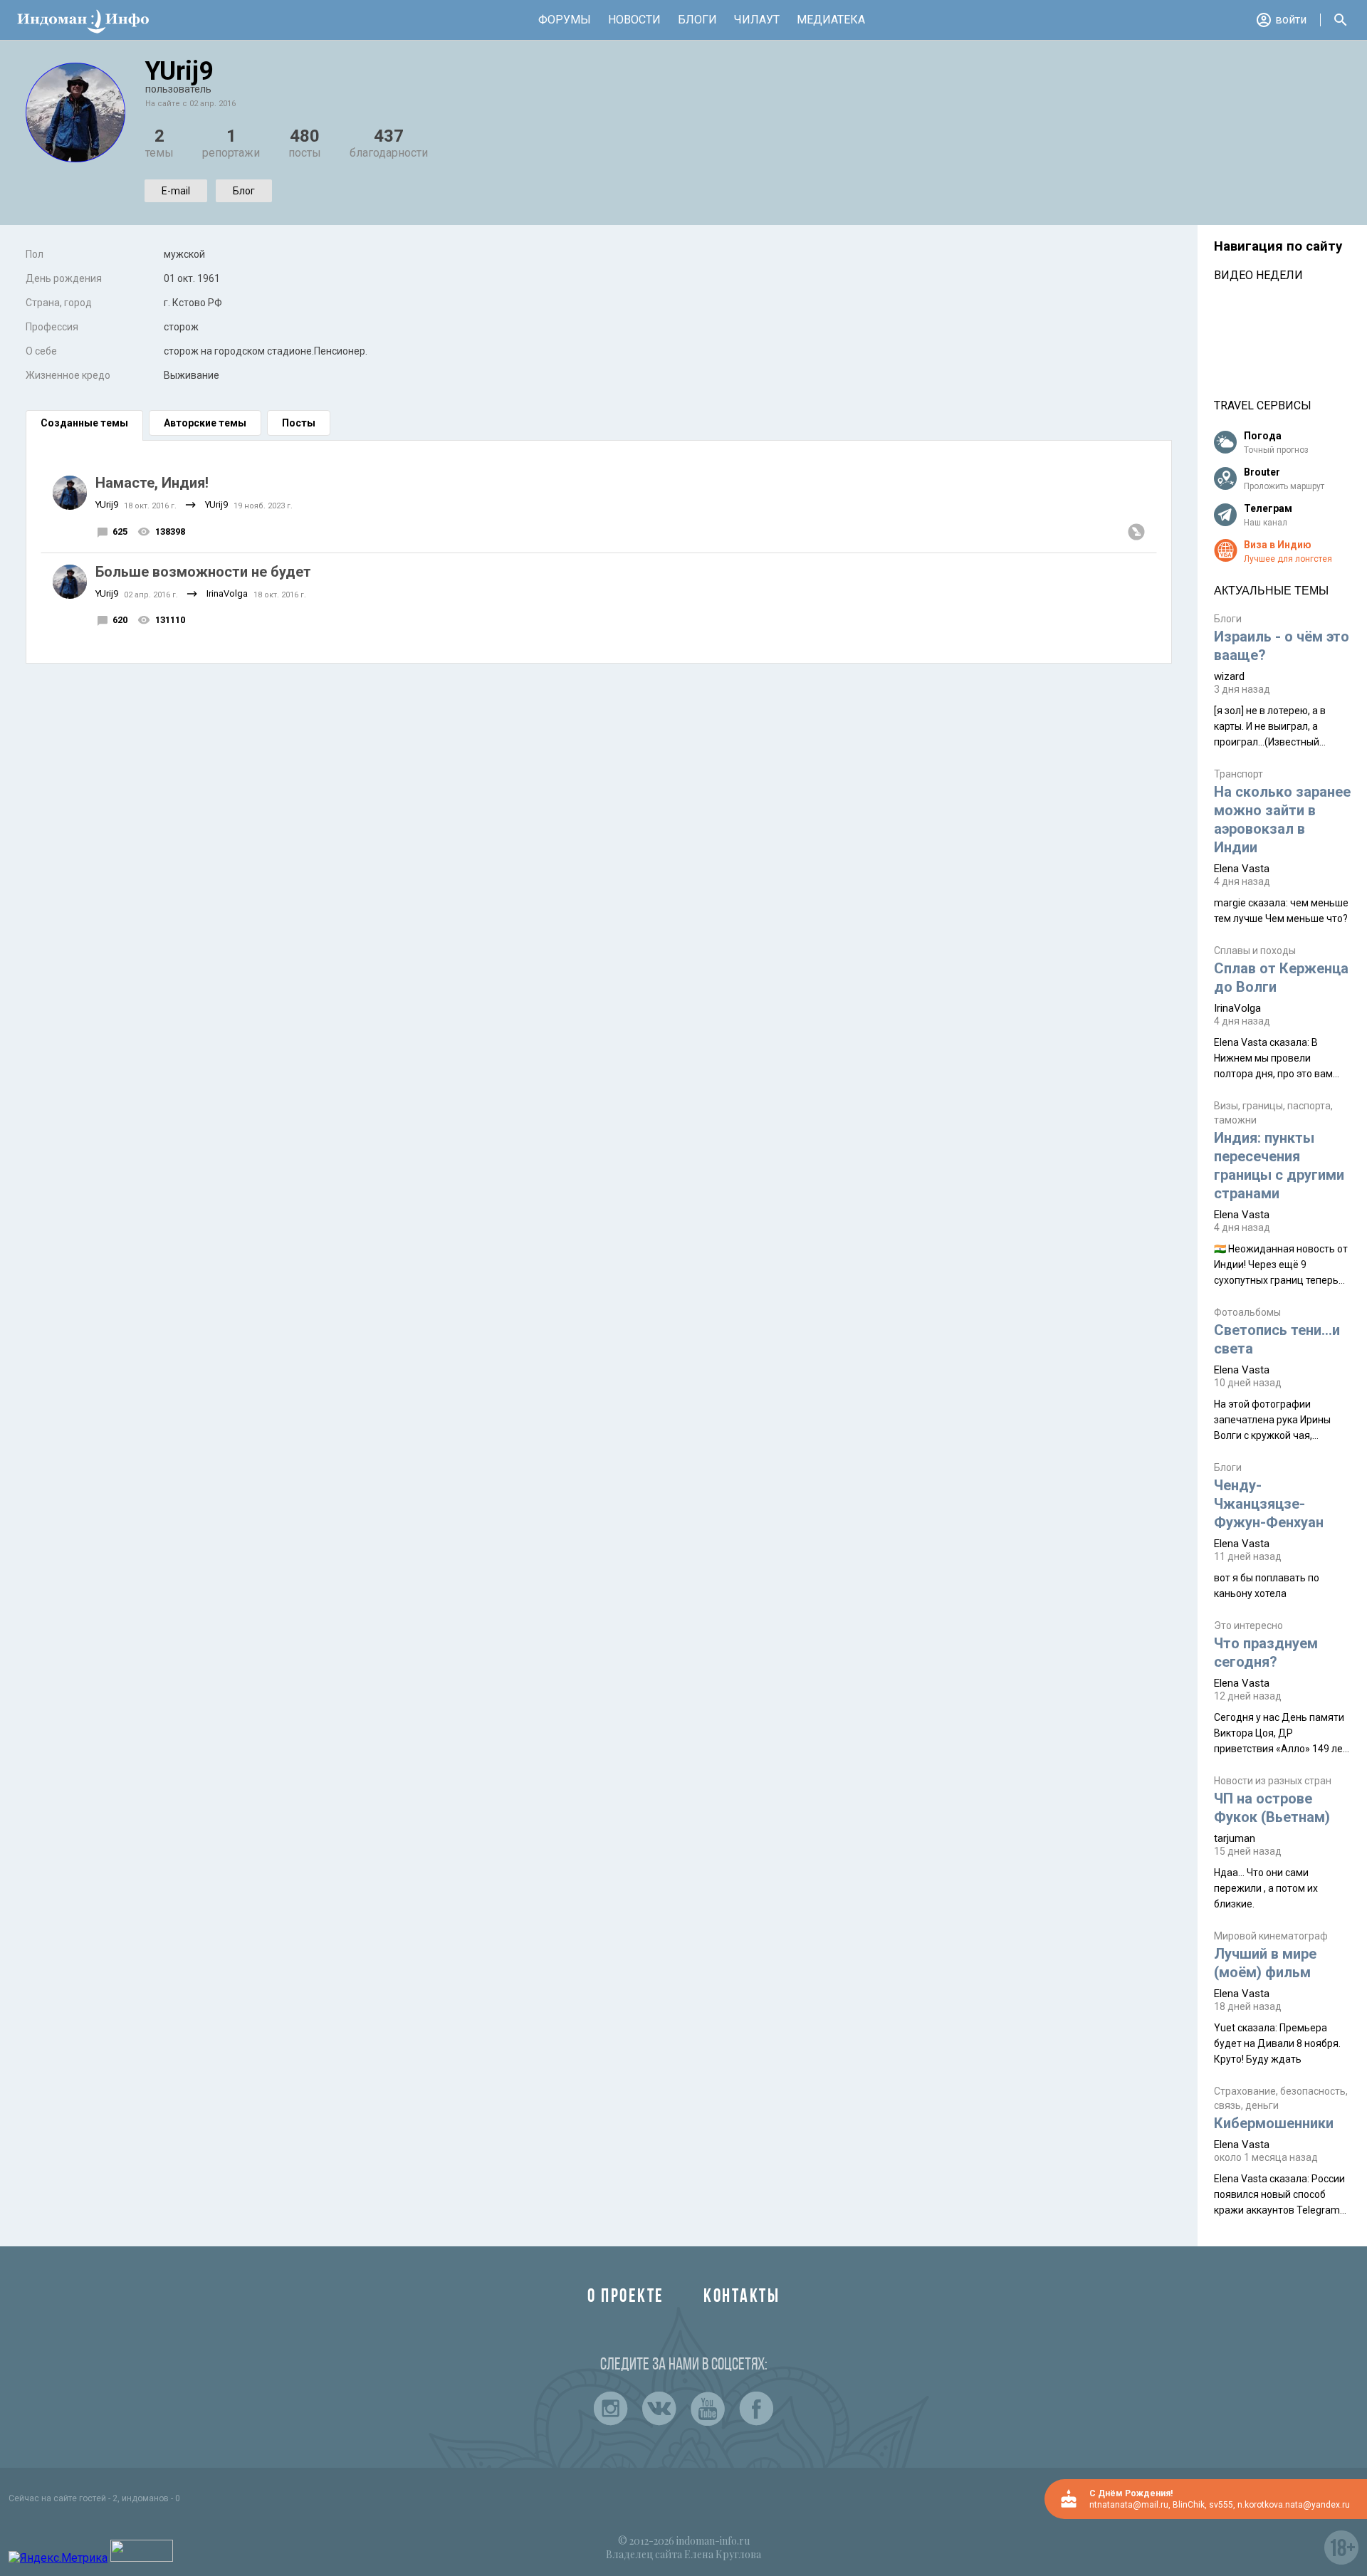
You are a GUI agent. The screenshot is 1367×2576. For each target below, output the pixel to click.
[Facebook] (756, 2409)
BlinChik (1189, 2505)
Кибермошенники (1274, 2123)
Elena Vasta (1242, 869)
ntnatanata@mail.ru (1129, 2505)
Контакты (742, 2297)
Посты (299, 423)
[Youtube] (708, 2409)
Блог (244, 191)
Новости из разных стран (1273, 1781)
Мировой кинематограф (1271, 1936)
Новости (634, 20)
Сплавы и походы (1255, 951)
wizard (1229, 676)
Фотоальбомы (1247, 1312)
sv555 (1221, 2505)
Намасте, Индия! (152, 483)
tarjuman (1235, 1838)
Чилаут (757, 20)
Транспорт (1238, 774)
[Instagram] (611, 2409)
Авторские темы (205, 423)
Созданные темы (84, 423)
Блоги (697, 20)
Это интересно (1248, 1625)
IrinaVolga (227, 593)
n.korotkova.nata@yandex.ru (1294, 2505)
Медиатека (831, 20)
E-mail (176, 191)
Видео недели (1258, 275)
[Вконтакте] (659, 2409)
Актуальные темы (1271, 591)
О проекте (626, 2297)
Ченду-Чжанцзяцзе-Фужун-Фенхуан (1269, 1504)
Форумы (565, 20)
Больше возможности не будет (203, 572)
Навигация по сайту (1278, 246)
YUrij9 (107, 504)
